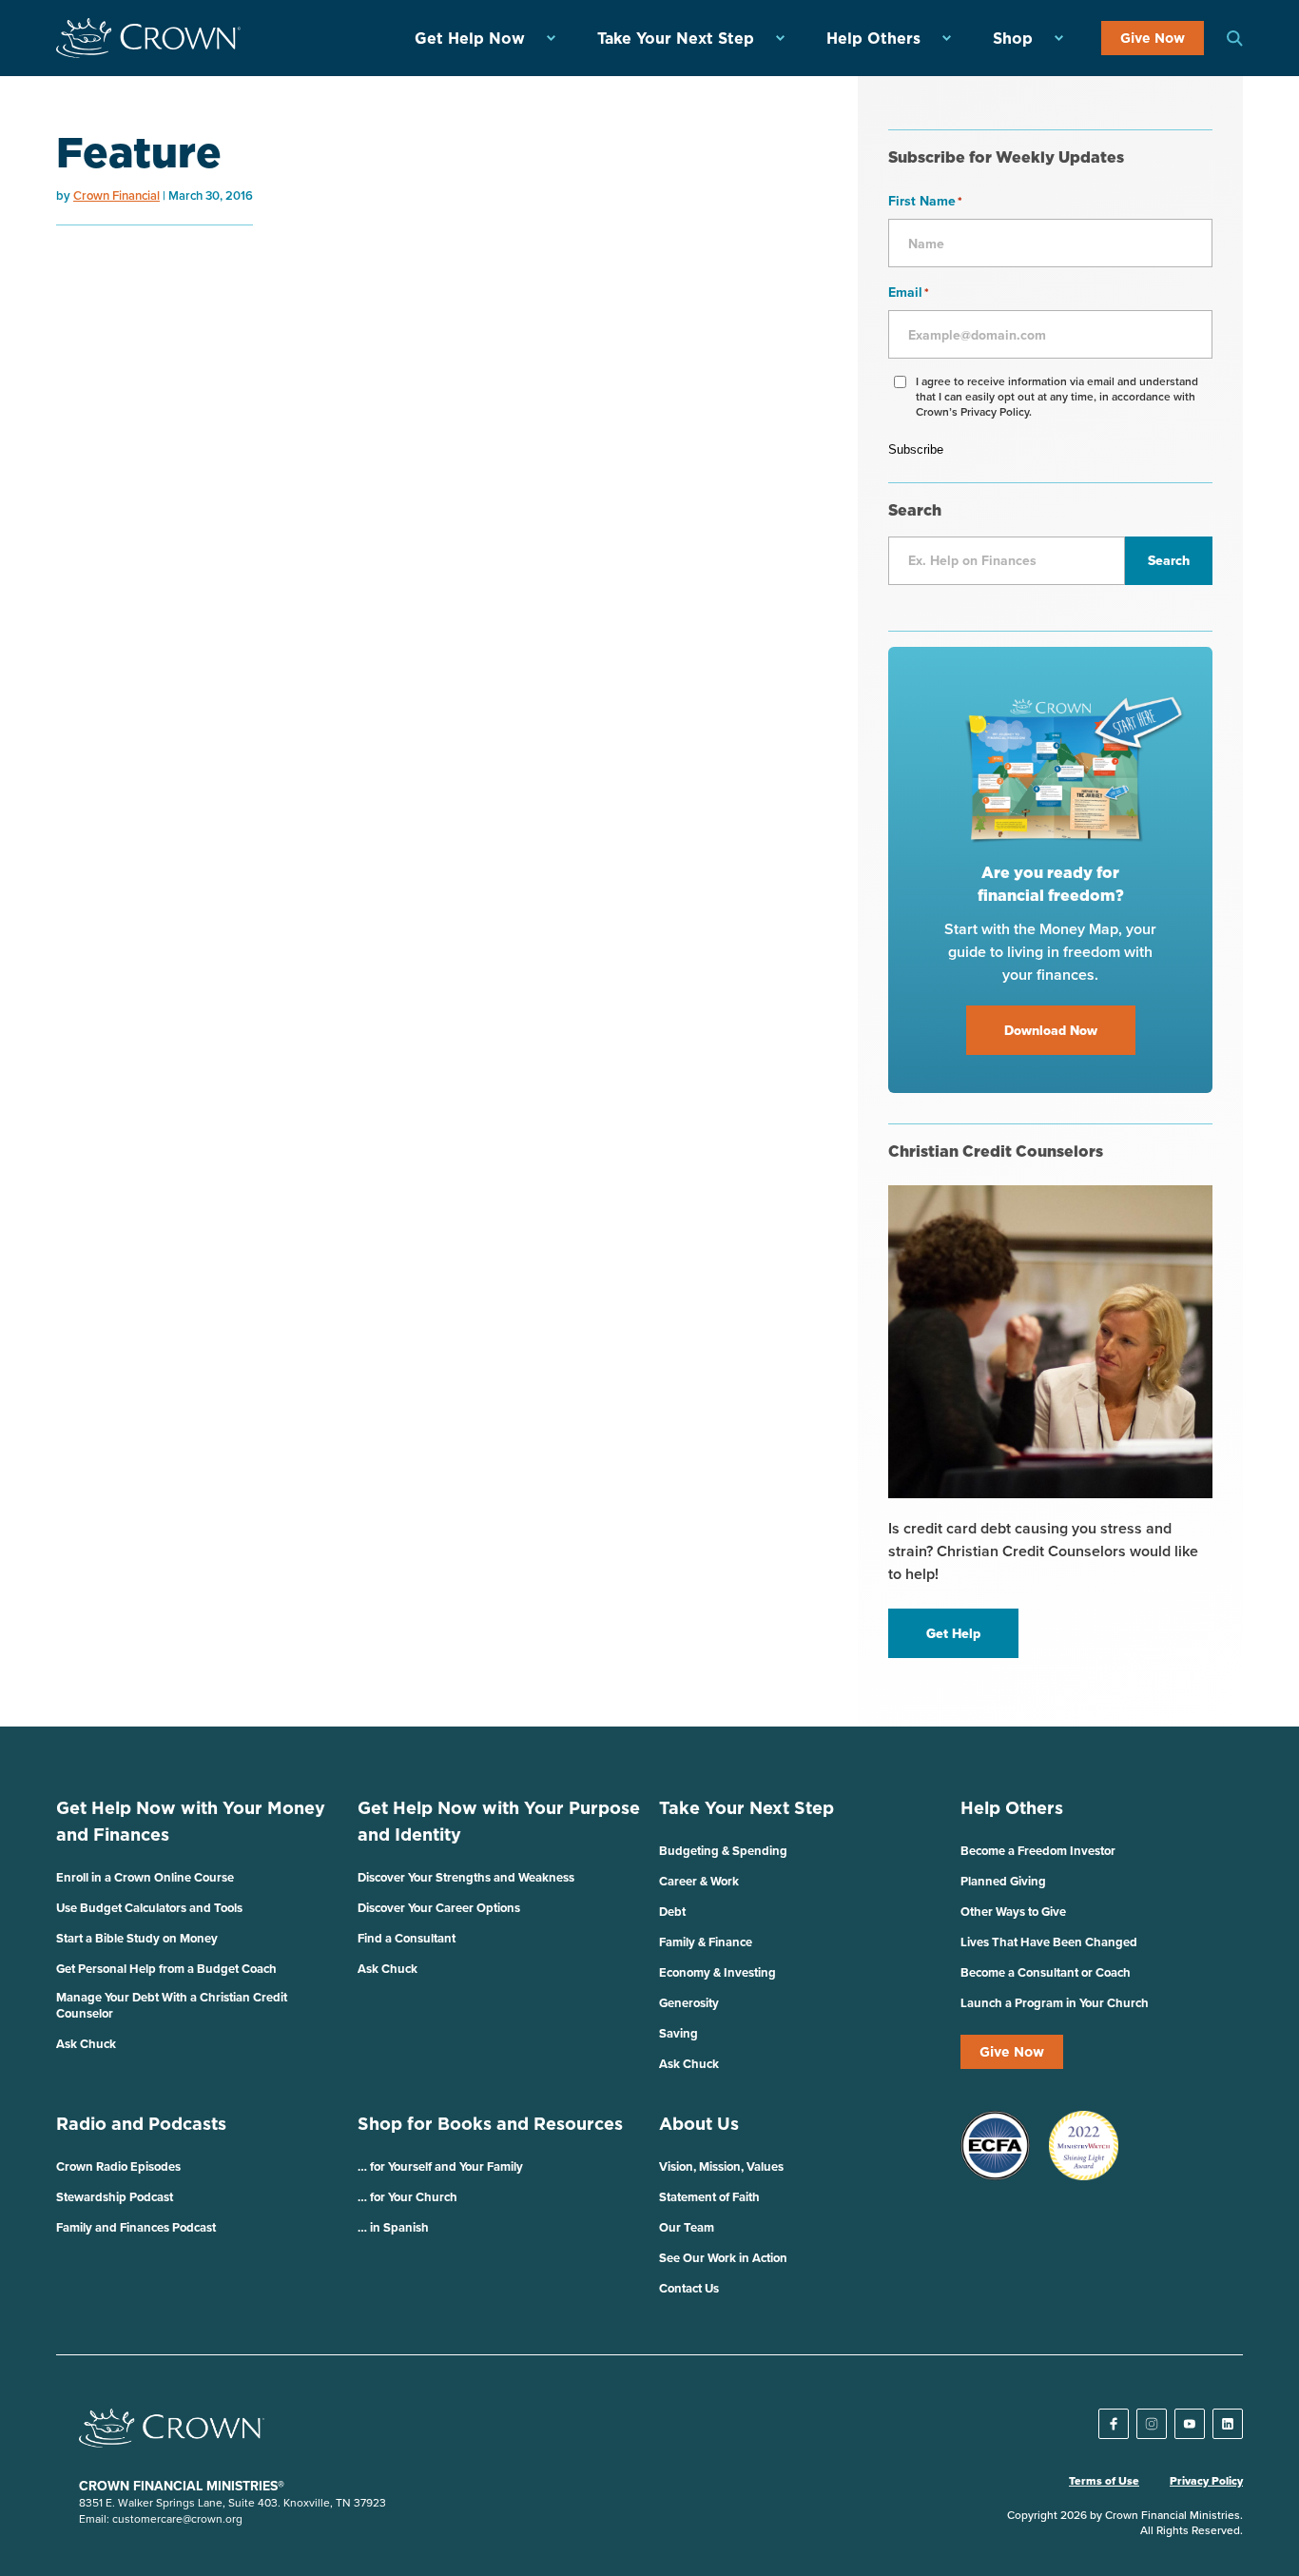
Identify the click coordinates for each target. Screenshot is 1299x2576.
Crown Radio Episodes (118, 2166)
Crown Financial (116, 195)
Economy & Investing (717, 1972)
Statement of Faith (709, 2197)
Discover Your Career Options (439, 1908)
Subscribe (916, 449)
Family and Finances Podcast (136, 2227)
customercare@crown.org (177, 2518)
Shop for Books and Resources (490, 2124)
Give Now (1153, 38)
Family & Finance (706, 1942)
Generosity (689, 2003)
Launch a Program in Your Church (1055, 2003)
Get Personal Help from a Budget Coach (166, 1969)
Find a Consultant (407, 1938)
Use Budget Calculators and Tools (149, 1908)
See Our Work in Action (723, 2258)
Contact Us (689, 2288)
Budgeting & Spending (723, 1851)
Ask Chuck (86, 2044)
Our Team (687, 2227)
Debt (672, 1912)
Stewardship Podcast (115, 2197)
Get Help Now (470, 38)
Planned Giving (1003, 1881)
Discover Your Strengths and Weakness (466, 1877)
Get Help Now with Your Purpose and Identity (499, 1821)
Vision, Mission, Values (721, 2166)
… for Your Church (407, 2197)
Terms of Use (1104, 2481)
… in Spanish (393, 2227)
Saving (679, 2033)
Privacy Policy (1206, 2481)
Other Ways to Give (1013, 1912)
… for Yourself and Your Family (440, 2166)
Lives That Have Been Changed (1049, 1942)
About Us (699, 2124)
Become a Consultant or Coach (1046, 1972)
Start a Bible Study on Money (137, 1938)
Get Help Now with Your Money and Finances (191, 1821)
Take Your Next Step (676, 38)
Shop (1013, 38)
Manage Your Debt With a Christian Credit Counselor (172, 2005)
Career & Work (699, 1881)
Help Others (873, 38)
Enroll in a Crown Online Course (145, 1877)
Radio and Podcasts (141, 2124)
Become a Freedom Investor (1038, 1851)
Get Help (953, 1633)
